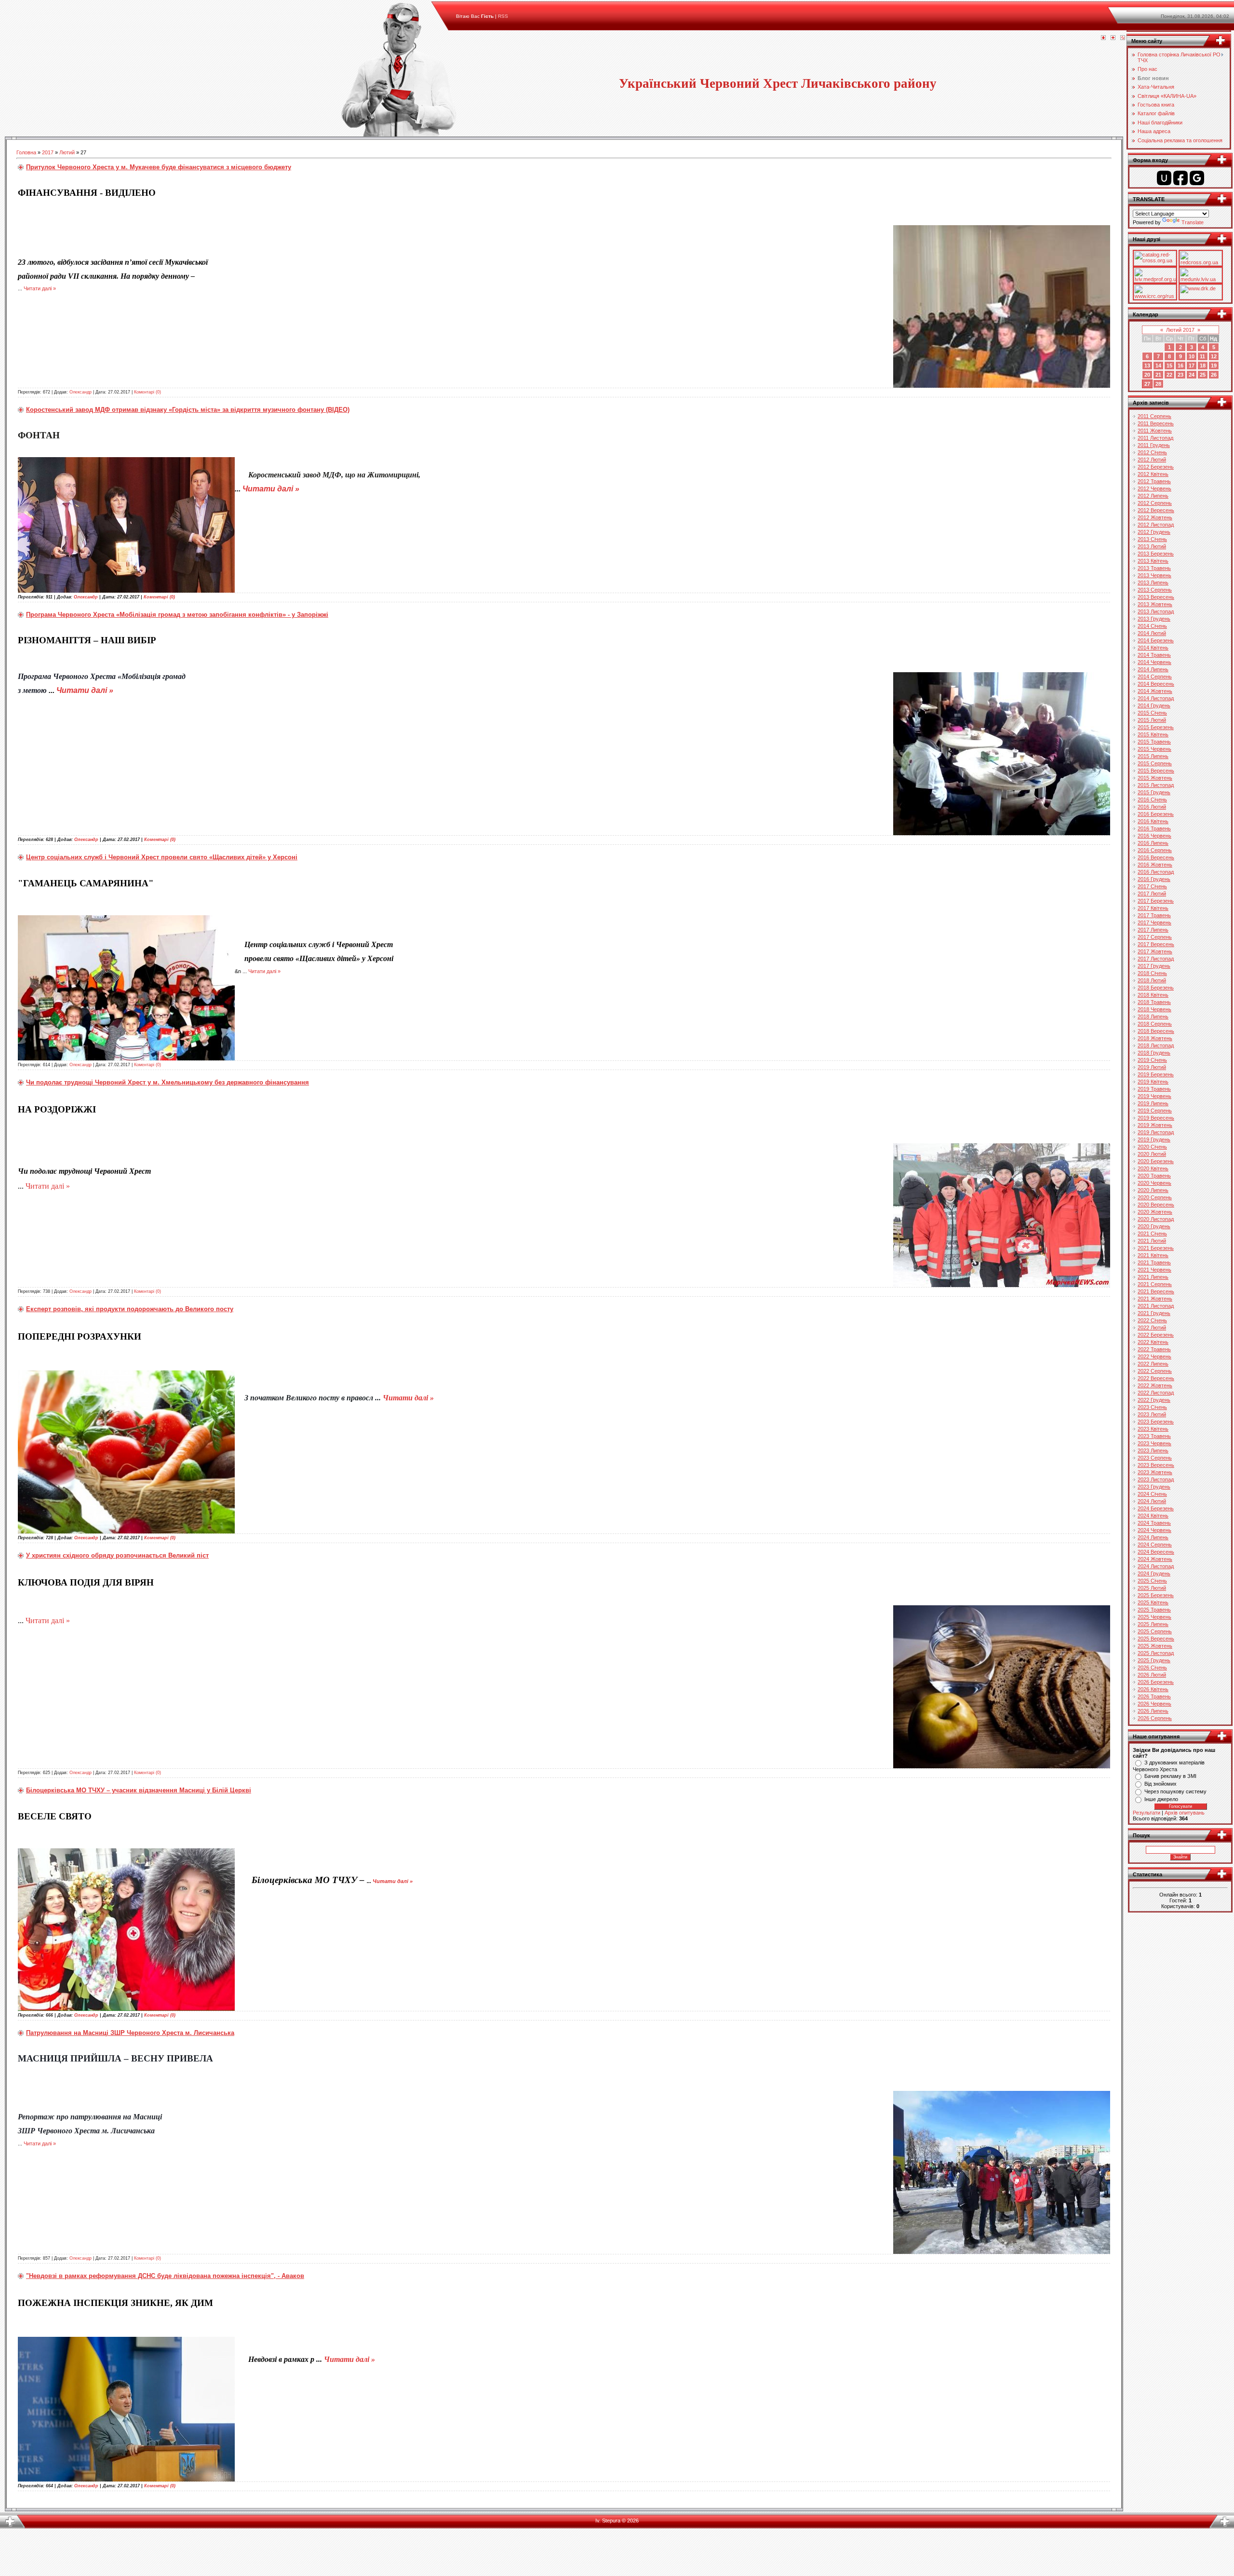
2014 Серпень (1155, 677)
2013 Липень (1153, 583)
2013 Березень (1156, 554)
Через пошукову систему (1175, 1791)
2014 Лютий (1152, 633)
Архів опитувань (1185, 1813)
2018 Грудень (1154, 1053)
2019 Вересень (1156, 1118)
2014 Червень (1154, 662)
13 (1147, 366)
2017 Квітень (1153, 908)
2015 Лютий (1152, 720)
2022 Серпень (1155, 1371)
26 (1214, 375)
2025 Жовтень (1155, 1646)
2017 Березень (1156, 901)
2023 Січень (1152, 1407)
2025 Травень (1154, 1610)
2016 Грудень (1154, 879)
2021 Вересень (1156, 1291)
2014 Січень (1152, 626)
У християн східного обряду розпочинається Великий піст (117, 1555)
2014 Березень (1156, 640)
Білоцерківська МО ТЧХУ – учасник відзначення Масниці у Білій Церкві (139, 1790)
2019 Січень (1152, 1060)
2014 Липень (1153, 669)
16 (1180, 366)
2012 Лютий (1152, 460)
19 (1214, 366)
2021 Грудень (1154, 1313)
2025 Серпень (1155, 1631)
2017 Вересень (1156, 944)
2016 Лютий (1152, 807)
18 (1203, 366)
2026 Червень (1154, 1704)
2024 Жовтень (1155, 1559)
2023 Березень (1156, 1422)
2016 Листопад (1156, 872)
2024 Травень (1154, 1523)
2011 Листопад (1155, 438)
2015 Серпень (1155, 763)
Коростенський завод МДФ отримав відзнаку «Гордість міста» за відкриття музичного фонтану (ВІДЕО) (188, 410)
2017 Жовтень (1155, 951)
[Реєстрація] (1113, 38)
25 (1203, 375)
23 (1180, 375)
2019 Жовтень (1155, 1125)
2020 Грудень (1154, 1226)
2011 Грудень (1154, 445)
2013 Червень (1154, 575)
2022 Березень (1156, 1335)
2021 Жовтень (1155, 1299)
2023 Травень (1154, 1436)
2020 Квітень (1153, 1168)
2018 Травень (1154, 1002)
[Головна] (1103, 38)
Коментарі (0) (148, 392)
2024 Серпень (1155, 1545)
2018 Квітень (1153, 995)
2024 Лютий (1152, 1501)
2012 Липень (1153, 496)
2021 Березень (1156, 1248)
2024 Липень (1153, 1537)
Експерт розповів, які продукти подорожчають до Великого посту (130, 1309)
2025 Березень (1156, 1595)
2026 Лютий (1152, 1675)
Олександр (80, 392)
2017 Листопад (1156, 959)
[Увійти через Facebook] (1180, 178)
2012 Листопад (1156, 525)
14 (1158, 366)
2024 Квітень (1153, 1516)
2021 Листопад (1156, 1306)
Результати (1147, 1813)
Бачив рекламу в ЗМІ (1170, 1776)
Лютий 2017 (1180, 330)
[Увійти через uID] (1164, 178)
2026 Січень (1152, 1668)
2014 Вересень (1156, 684)
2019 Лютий (1152, 1067)
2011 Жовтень (1155, 431)
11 (1202, 356)
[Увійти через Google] (1197, 178)
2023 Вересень (1156, 1465)
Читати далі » (40, 288)
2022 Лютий (1152, 1328)
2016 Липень (1153, 843)
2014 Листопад (1156, 698)
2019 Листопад (1156, 1132)
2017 (48, 152)
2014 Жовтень (1155, 691)
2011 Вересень (1156, 423)
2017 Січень (1152, 886)
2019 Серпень (1155, 1111)
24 (1192, 375)
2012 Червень (1154, 488)
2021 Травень (1154, 1262)
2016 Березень (1156, 814)
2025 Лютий (1152, 1588)
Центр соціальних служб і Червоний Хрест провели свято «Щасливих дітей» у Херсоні (162, 857)
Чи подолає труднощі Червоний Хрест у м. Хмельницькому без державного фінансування (168, 1082)
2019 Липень (1153, 1103)
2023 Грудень (1154, 1487)
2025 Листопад (1156, 1653)
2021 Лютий (1152, 1241)
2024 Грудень (1154, 1573)
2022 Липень (1153, 1364)
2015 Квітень (1153, 734)
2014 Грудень (1154, 705)
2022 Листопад (1156, 1393)
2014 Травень (1154, 655)
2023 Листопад (1156, 1479)
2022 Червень (1154, 1356)
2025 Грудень (1154, 1660)
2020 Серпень (1155, 1197)
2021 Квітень (1153, 1255)
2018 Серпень (1155, 1024)
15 (1169, 366)
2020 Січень (1152, 1147)
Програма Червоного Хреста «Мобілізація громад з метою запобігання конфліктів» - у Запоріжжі (177, 615)
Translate (1193, 222)
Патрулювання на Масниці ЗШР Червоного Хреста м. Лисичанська (130, 2033)
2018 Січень (1152, 973)
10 (1192, 356)
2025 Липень (1153, 1624)
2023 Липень (1153, 1451)
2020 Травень (1154, 1176)
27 (1147, 384)
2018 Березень (1156, 988)
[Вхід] (1123, 38)
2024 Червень (1154, 1530)
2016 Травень (1154, 828)
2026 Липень (1153, 1711)
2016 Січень (1152, 800)
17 (1192, 366)
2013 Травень (1154, 568)
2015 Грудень (1154, 792)
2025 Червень (1154, 1617)
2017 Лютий (1152, 894)
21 (1158, 375)
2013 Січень (1152, 539)
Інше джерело (1161, 1799)
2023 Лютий (1152, 1414)
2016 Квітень (1153, 821)
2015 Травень (1154, 742)
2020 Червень (1154, 1183)
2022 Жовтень (1155, 1385)
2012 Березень (1156, 467)
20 (1147, 375)
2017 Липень (1153, 930)
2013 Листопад (1156, 611)
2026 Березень (1156, 1682)
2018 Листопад (1156, 1045)
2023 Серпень (1155, 1458)
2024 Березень (1156, 1508)
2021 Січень (1152, 1234)
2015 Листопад (1156, 785)
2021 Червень (1154, 1270)
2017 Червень (1154, 922)
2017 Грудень (1154, 966)
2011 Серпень (1154, 416)
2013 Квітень (1153, 561)
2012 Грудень (1154, 532)
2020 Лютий (1152, 1154)
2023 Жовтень (1155, 1472)
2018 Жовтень (1155, 1038)
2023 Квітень (1153, 1429)
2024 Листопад (1156, 1566)
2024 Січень (1152, 1494)
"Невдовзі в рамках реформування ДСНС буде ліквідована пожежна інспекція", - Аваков (165, 2276)
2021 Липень (1153, 1277)
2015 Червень (1154, 749)
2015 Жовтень (1155, 778)
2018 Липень (1153, 1017)
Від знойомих (1160, 1784)
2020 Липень (1153, 1190)
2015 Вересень (1156, 771)
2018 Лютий (1152, 980)
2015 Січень (1152, 713)
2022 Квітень (1153, 1342)
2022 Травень (1154, 1349)
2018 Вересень (1156, 1031)
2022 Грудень (1154, 1400)
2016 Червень (1154, 836)
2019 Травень (1154, 1089)
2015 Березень (1156, 727)
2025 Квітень (1153, 1602)
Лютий (67, 152)
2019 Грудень (1154, 1139)
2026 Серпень (1155, 1718)
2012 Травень (1154, 481)
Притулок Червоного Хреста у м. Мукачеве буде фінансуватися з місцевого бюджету (159, 167)
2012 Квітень (1153, 474)
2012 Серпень (1155, 503)
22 (1169, 375)
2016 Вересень (1156, 857)
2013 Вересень (1156, 597)
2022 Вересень (1156, 1378)
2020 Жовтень (1155, 1212)
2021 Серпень (1155, 1284)
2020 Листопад (1156, 1219)
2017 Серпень (1155, 937)
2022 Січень (1152, 1320)
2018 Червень (1154, 1009)
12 (1214, 356)
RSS (503, 16)
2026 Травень (1154, 1696)
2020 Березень (1156, 1161)
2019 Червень (1154, 1096)
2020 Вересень (1156, 1205)
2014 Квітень (1153, 648)
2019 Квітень (1153, 1082)
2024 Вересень (1156, 1552)
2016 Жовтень (1155, 865)
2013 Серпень (1155, 590)
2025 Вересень (1156, 1639)
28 (1158, 384)
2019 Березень (1156, 1074)
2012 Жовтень (1155, 517)
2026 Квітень (1153, 1689)
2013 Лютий (1152, 546)
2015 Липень (1153, 756)
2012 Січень (1152, 452)
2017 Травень (1154, 915)
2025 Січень (1152, 1581)
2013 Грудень (1154, 619)
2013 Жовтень (1155, 604)
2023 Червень (1154, 1443)
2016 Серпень (1155, 850)
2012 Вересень (1156, 510)
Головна (26, 152)
